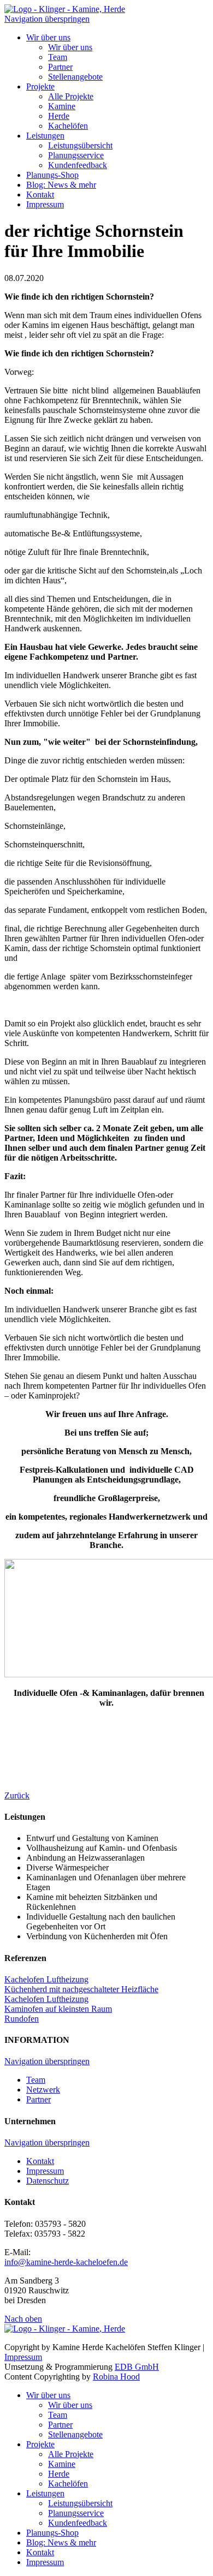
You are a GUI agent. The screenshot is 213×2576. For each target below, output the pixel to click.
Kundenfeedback (78, 165)
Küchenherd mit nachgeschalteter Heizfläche (81, 1989)
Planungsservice (76, 155)
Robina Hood (116, 2377)
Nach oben (23, 2319)
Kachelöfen (68, 126)
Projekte (40, 86)
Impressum (45, 204)
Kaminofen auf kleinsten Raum (58, 2009)
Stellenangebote (75, 77)
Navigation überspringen (47, 19)
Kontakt (40, 195)
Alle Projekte (71, 96)
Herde (59, 116)
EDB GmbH (137, 2367)
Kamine (62, 106)
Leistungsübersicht (80, 145)
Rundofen (22, 2019)
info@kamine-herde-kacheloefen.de (66, 2262)
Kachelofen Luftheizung (46, 1979)
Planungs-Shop (52, 175)
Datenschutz (48, 2181)
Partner (60, 67)
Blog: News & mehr (61, 185)
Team (58, 57)
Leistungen (45, 136)
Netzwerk (43, 2090)
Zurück (17, 1795)
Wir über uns (48, 37)
